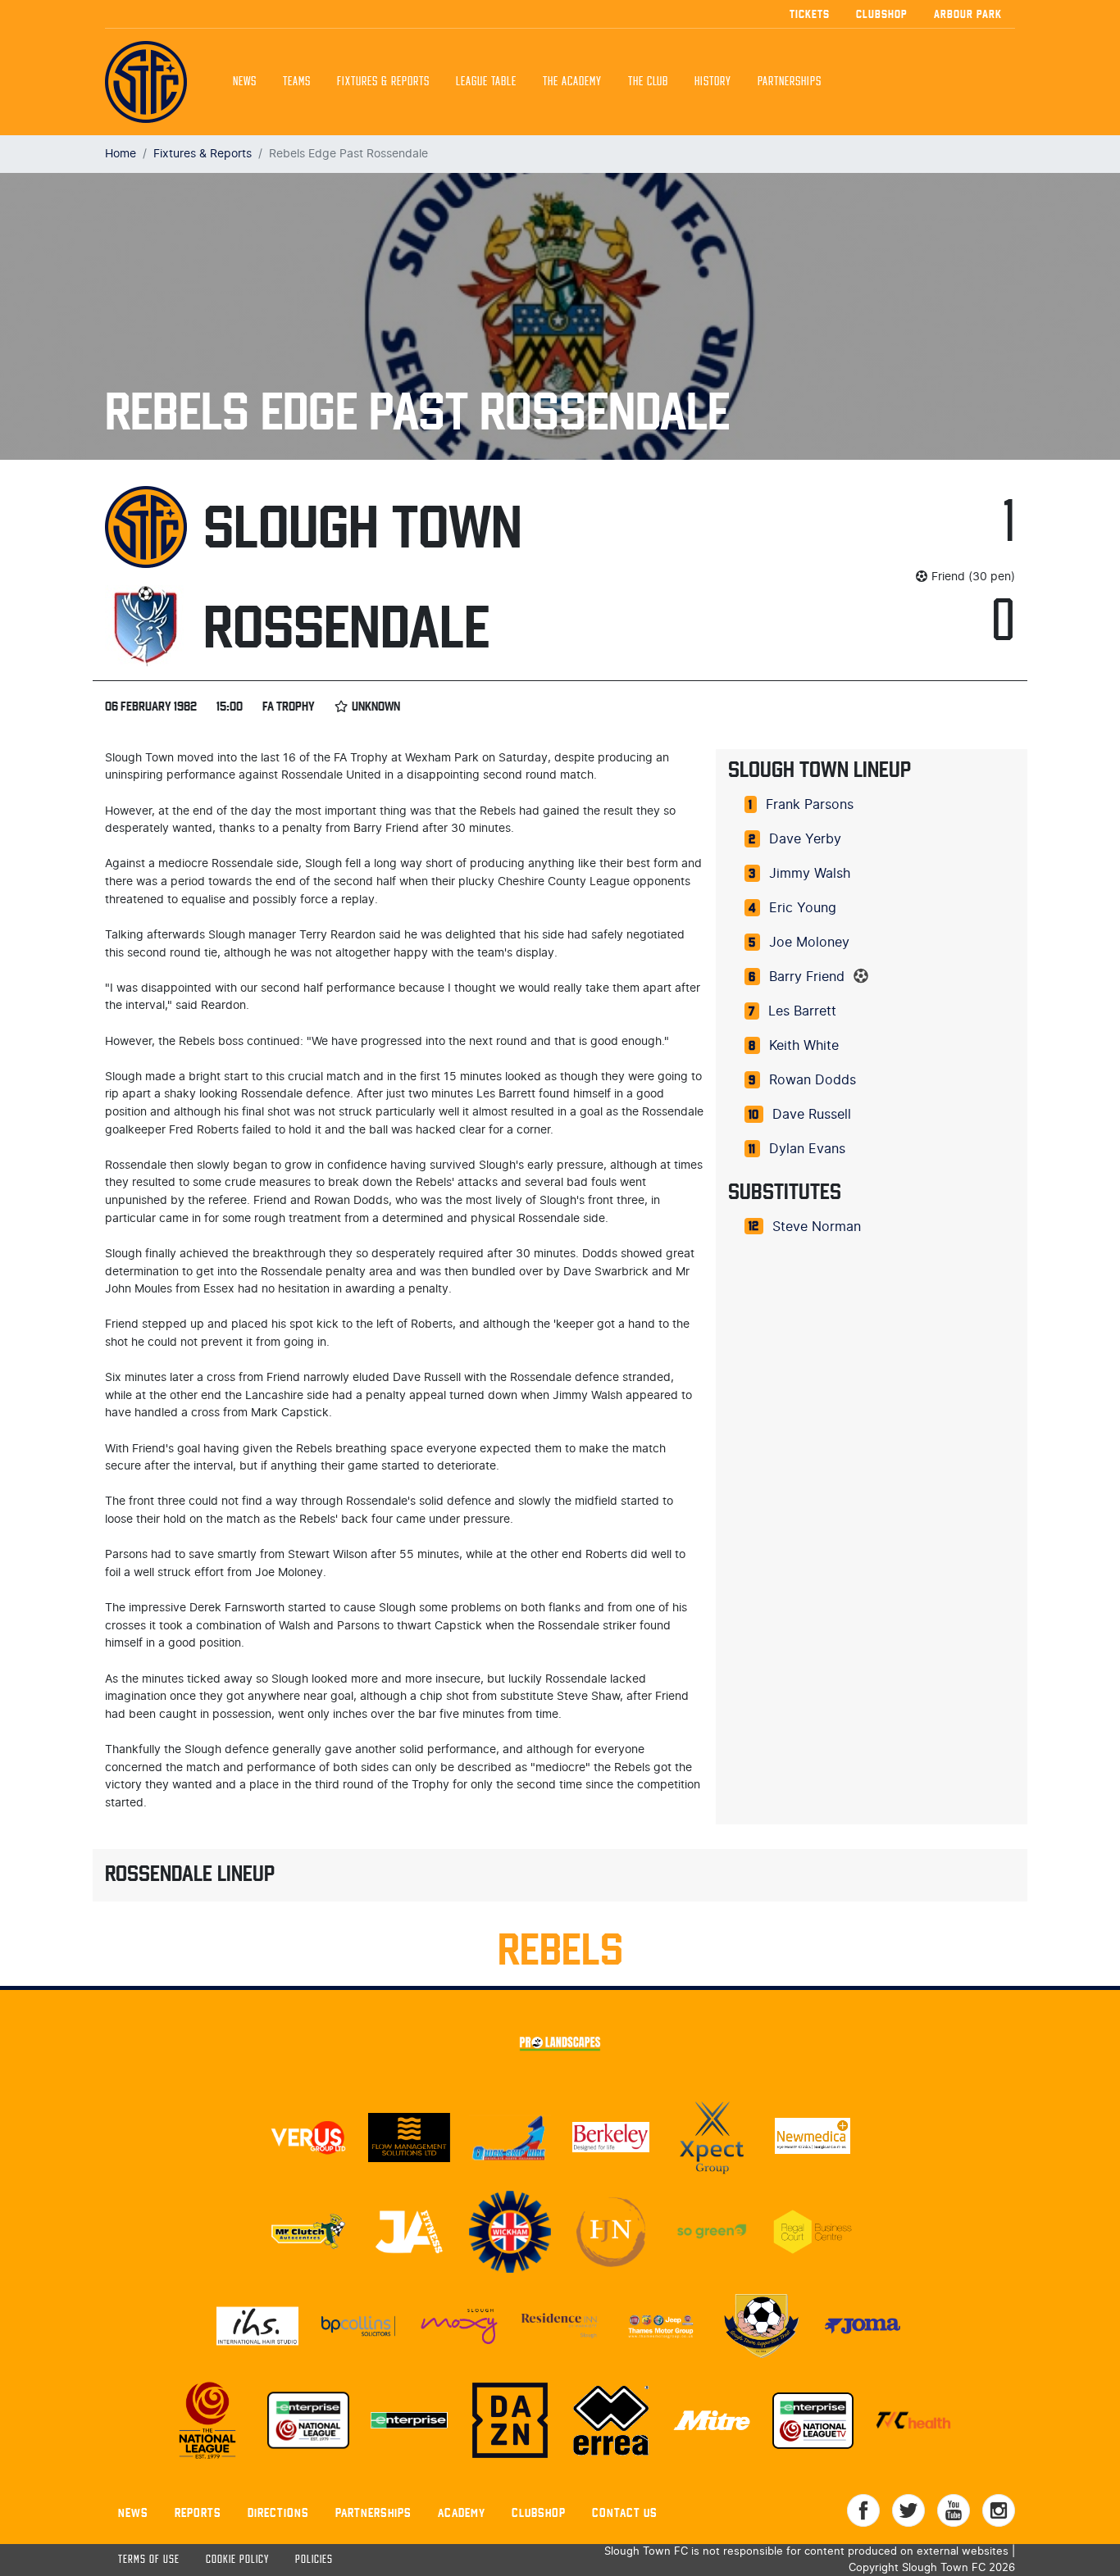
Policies (314, 2560)
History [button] (713, 82)
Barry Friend (807, 977)
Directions (278, 2512)
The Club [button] (648, 82)
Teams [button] (297, 82)
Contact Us (625, 2512)
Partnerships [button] (790, 82)
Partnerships (373, 2512)
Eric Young (803, 908)
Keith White (804, 1046)
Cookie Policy (237, 2560)
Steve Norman (817, 1227)
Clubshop (882, 14)
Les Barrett (802, 1011)
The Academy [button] (572, 82)
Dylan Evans (807, 1149)
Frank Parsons (810, 805)
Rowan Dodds (813, 1080)
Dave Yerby (805, 839)
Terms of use (149, 2560)
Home (121, 154)
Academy (462, 2512)
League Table (486, 82)
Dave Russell (812, 1115)
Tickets (810, 14)
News (245, 82)
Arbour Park (968, 14)
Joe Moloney (809, 943)
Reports (198, 2512)
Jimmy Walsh (810, 874)
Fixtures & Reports (383, 82)
